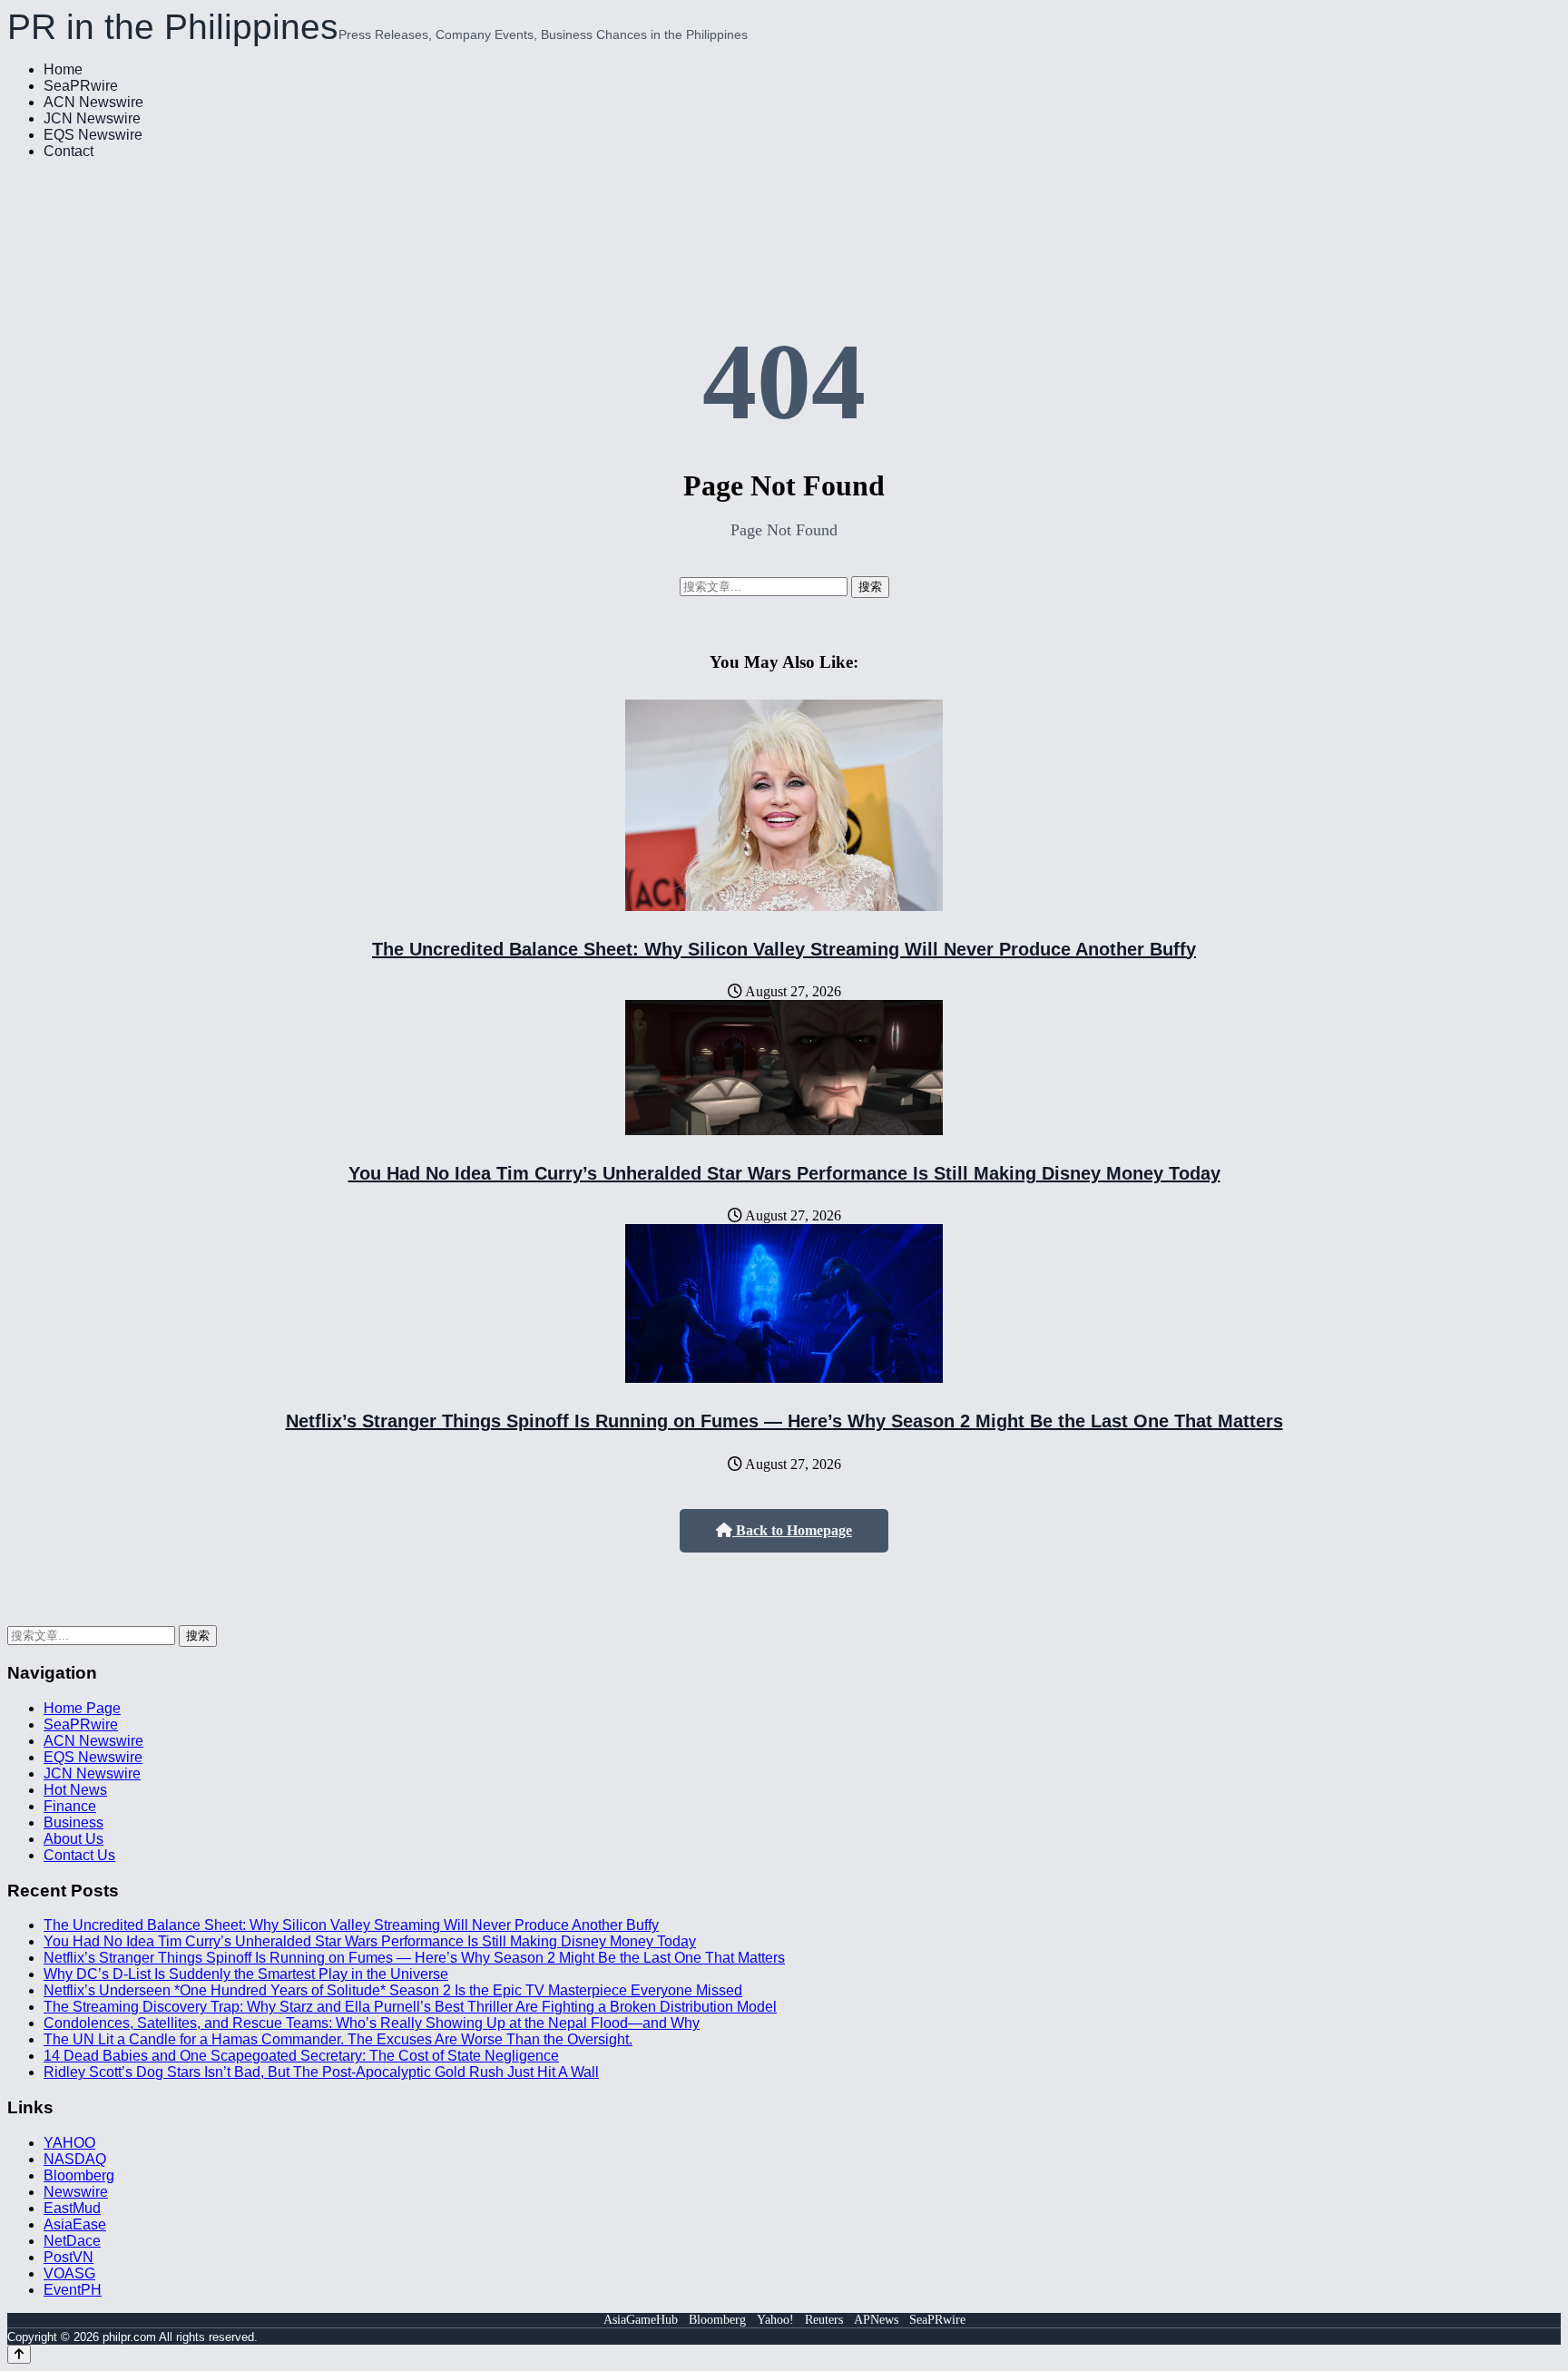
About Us (73, 1839)
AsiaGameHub (641, 2320)
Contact (69, 151)
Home (63, 69)
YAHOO (69, 2143)
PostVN (69, 2257)
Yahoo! (775, 2320)
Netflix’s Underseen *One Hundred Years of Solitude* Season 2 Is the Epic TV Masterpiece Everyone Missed (393, 1990)
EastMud (72, 2208)
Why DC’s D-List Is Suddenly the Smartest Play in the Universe (246, 1974)
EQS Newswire (93, 135)
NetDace (72, 2241)
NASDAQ (75, 2159)
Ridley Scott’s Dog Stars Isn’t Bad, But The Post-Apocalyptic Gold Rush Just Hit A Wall (321, 2072)
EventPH (73, 2290)
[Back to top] (19, 2354)
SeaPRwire (81, 86)
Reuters (824, 2320)
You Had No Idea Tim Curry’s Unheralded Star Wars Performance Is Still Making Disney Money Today (784, 1173)
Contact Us (79, 1855)
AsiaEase (75, 2224)
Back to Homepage (792, 1530)
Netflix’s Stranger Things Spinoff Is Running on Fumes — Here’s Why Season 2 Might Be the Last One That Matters (784, 1421)
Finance (70, 1806)
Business (73, 1822)
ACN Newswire (93, 102)
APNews (876, 2320)
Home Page (82, 1708)
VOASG (69, 2273)
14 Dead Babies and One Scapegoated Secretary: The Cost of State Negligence (301, 2056)
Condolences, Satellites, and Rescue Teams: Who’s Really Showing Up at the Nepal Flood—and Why (372, 2023)
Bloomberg (79, 2175)
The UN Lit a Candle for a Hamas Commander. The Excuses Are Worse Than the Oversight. (338, 2039)
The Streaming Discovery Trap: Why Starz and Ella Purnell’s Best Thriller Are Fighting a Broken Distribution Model (410, 2007)
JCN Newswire (92, 118)
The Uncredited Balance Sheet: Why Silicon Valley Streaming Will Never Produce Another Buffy (784, 949)
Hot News (75, 1790)
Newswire (76, 2192)
